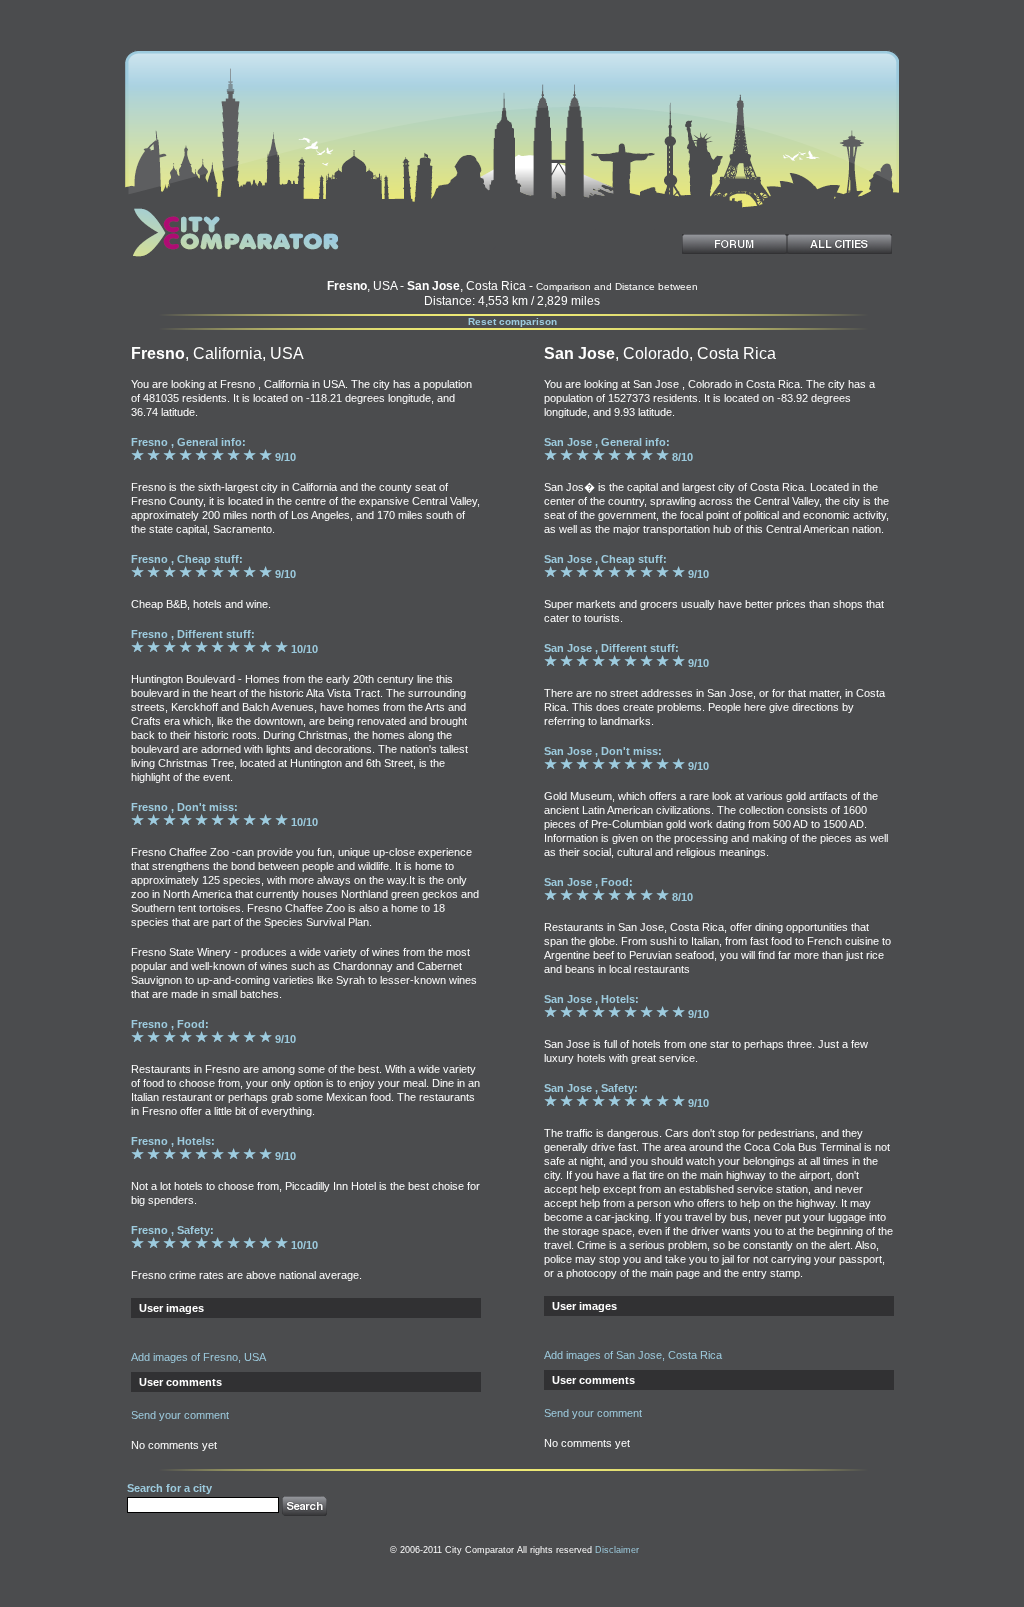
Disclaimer (617, 1550)
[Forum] (734, 244)
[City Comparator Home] (232, 259)
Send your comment (180, 1415)
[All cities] (839, 244)
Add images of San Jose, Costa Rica (633, 1355)
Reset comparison (512, 321)
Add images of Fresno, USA (198, 1357)
